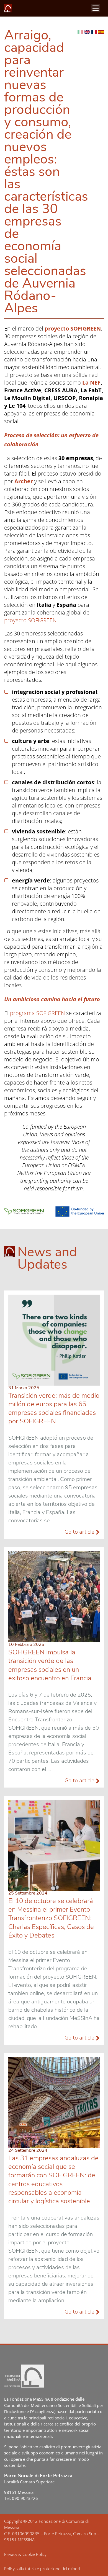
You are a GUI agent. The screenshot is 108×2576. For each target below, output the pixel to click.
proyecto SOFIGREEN (30, 620)
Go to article (80, 1532)
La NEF (91, 383)
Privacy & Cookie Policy (25, 2554)
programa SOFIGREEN (37, 1013)
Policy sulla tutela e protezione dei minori (42, 2569)
